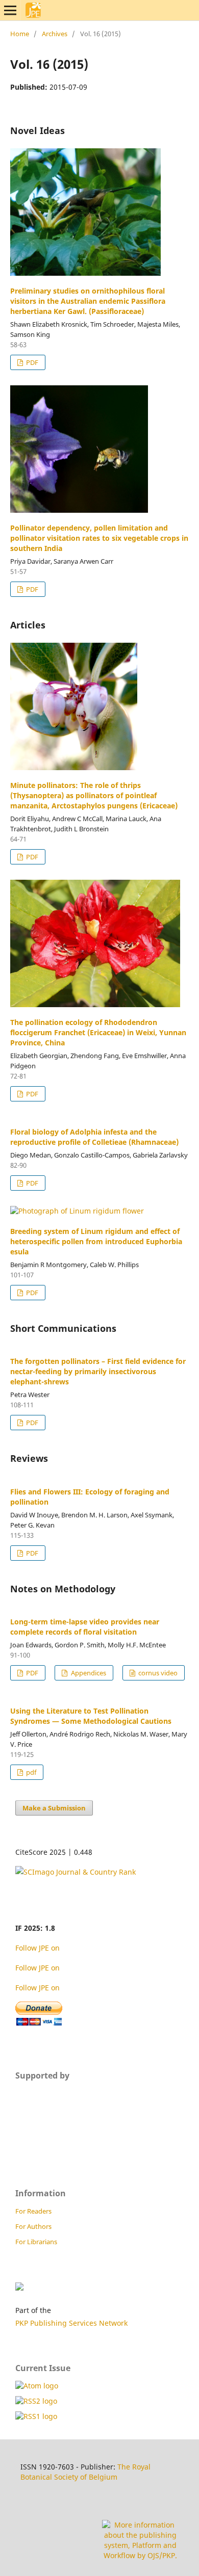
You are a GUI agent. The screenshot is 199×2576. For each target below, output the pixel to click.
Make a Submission (54, 1808)
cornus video (157, 1673)
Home (20, 34)
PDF (31, 362)
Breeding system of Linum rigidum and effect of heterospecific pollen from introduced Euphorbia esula (96, 1241)
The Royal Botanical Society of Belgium (85, 2472)
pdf (30, 1772)
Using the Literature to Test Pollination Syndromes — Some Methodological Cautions (91, 1716)
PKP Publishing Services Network (71, 2323)
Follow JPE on (39, 1948)
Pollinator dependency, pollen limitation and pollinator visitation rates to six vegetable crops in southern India (99, 538)
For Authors (33, 2226)
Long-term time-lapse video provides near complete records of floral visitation (85, 1627)
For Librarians (36, 2242)
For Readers (33, 2211)
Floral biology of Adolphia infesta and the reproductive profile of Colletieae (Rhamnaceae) (94, 1137)
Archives (55, 34)
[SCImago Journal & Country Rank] (76, 1872)
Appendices (88, 1673)
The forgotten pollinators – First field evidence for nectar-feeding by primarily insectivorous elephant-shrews (98, 1371)
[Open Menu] (10, 10)
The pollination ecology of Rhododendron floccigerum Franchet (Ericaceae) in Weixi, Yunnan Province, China (98, 1032)
